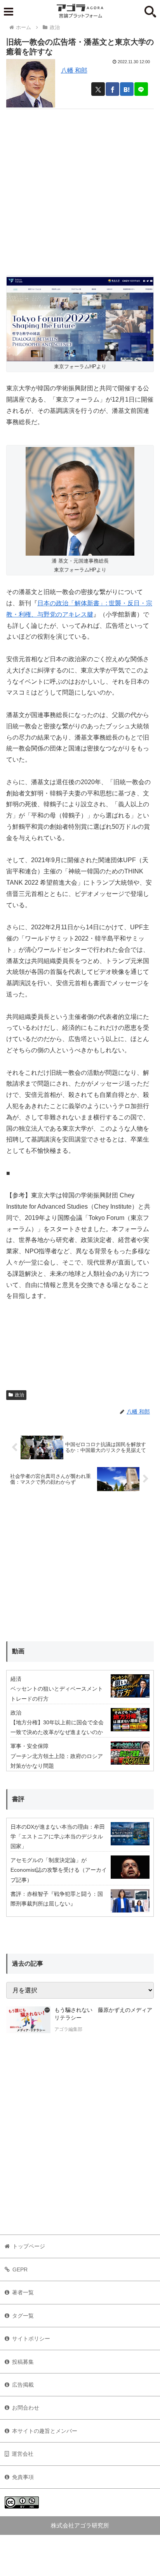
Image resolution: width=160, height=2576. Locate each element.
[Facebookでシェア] (112, 89)
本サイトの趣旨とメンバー (45, 2431)
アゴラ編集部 (68, 2029)
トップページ (29, 2246)
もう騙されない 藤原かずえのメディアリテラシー (103, 2014)
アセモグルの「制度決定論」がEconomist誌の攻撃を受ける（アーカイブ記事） (59, 1870)
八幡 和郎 (74, 70)
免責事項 (23, 2477)
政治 (19, 1395)
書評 (18, 1799)
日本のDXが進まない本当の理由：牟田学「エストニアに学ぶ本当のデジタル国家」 (58, 1836)
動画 (18, 1651)
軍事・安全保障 (30, 1746)
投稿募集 (23, 2362)
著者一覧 (23, 2292)
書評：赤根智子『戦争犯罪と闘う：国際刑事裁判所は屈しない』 (57, 1899)
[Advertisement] (80, 189)
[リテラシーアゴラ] (28, 2020)
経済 (16, 1679)
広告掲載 (23, 2385)
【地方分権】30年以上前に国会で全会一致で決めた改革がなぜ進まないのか (57, 1727)
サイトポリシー (31, 2339)
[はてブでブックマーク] (127, 89)
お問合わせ (26, 2408)
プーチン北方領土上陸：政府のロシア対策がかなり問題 (57, 1761)
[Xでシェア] (98, 89)
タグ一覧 (23, 2316)
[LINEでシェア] (141, 89)
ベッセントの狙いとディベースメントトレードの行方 (57, 1693)
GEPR (20, 2269)
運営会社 (23, 2454)
